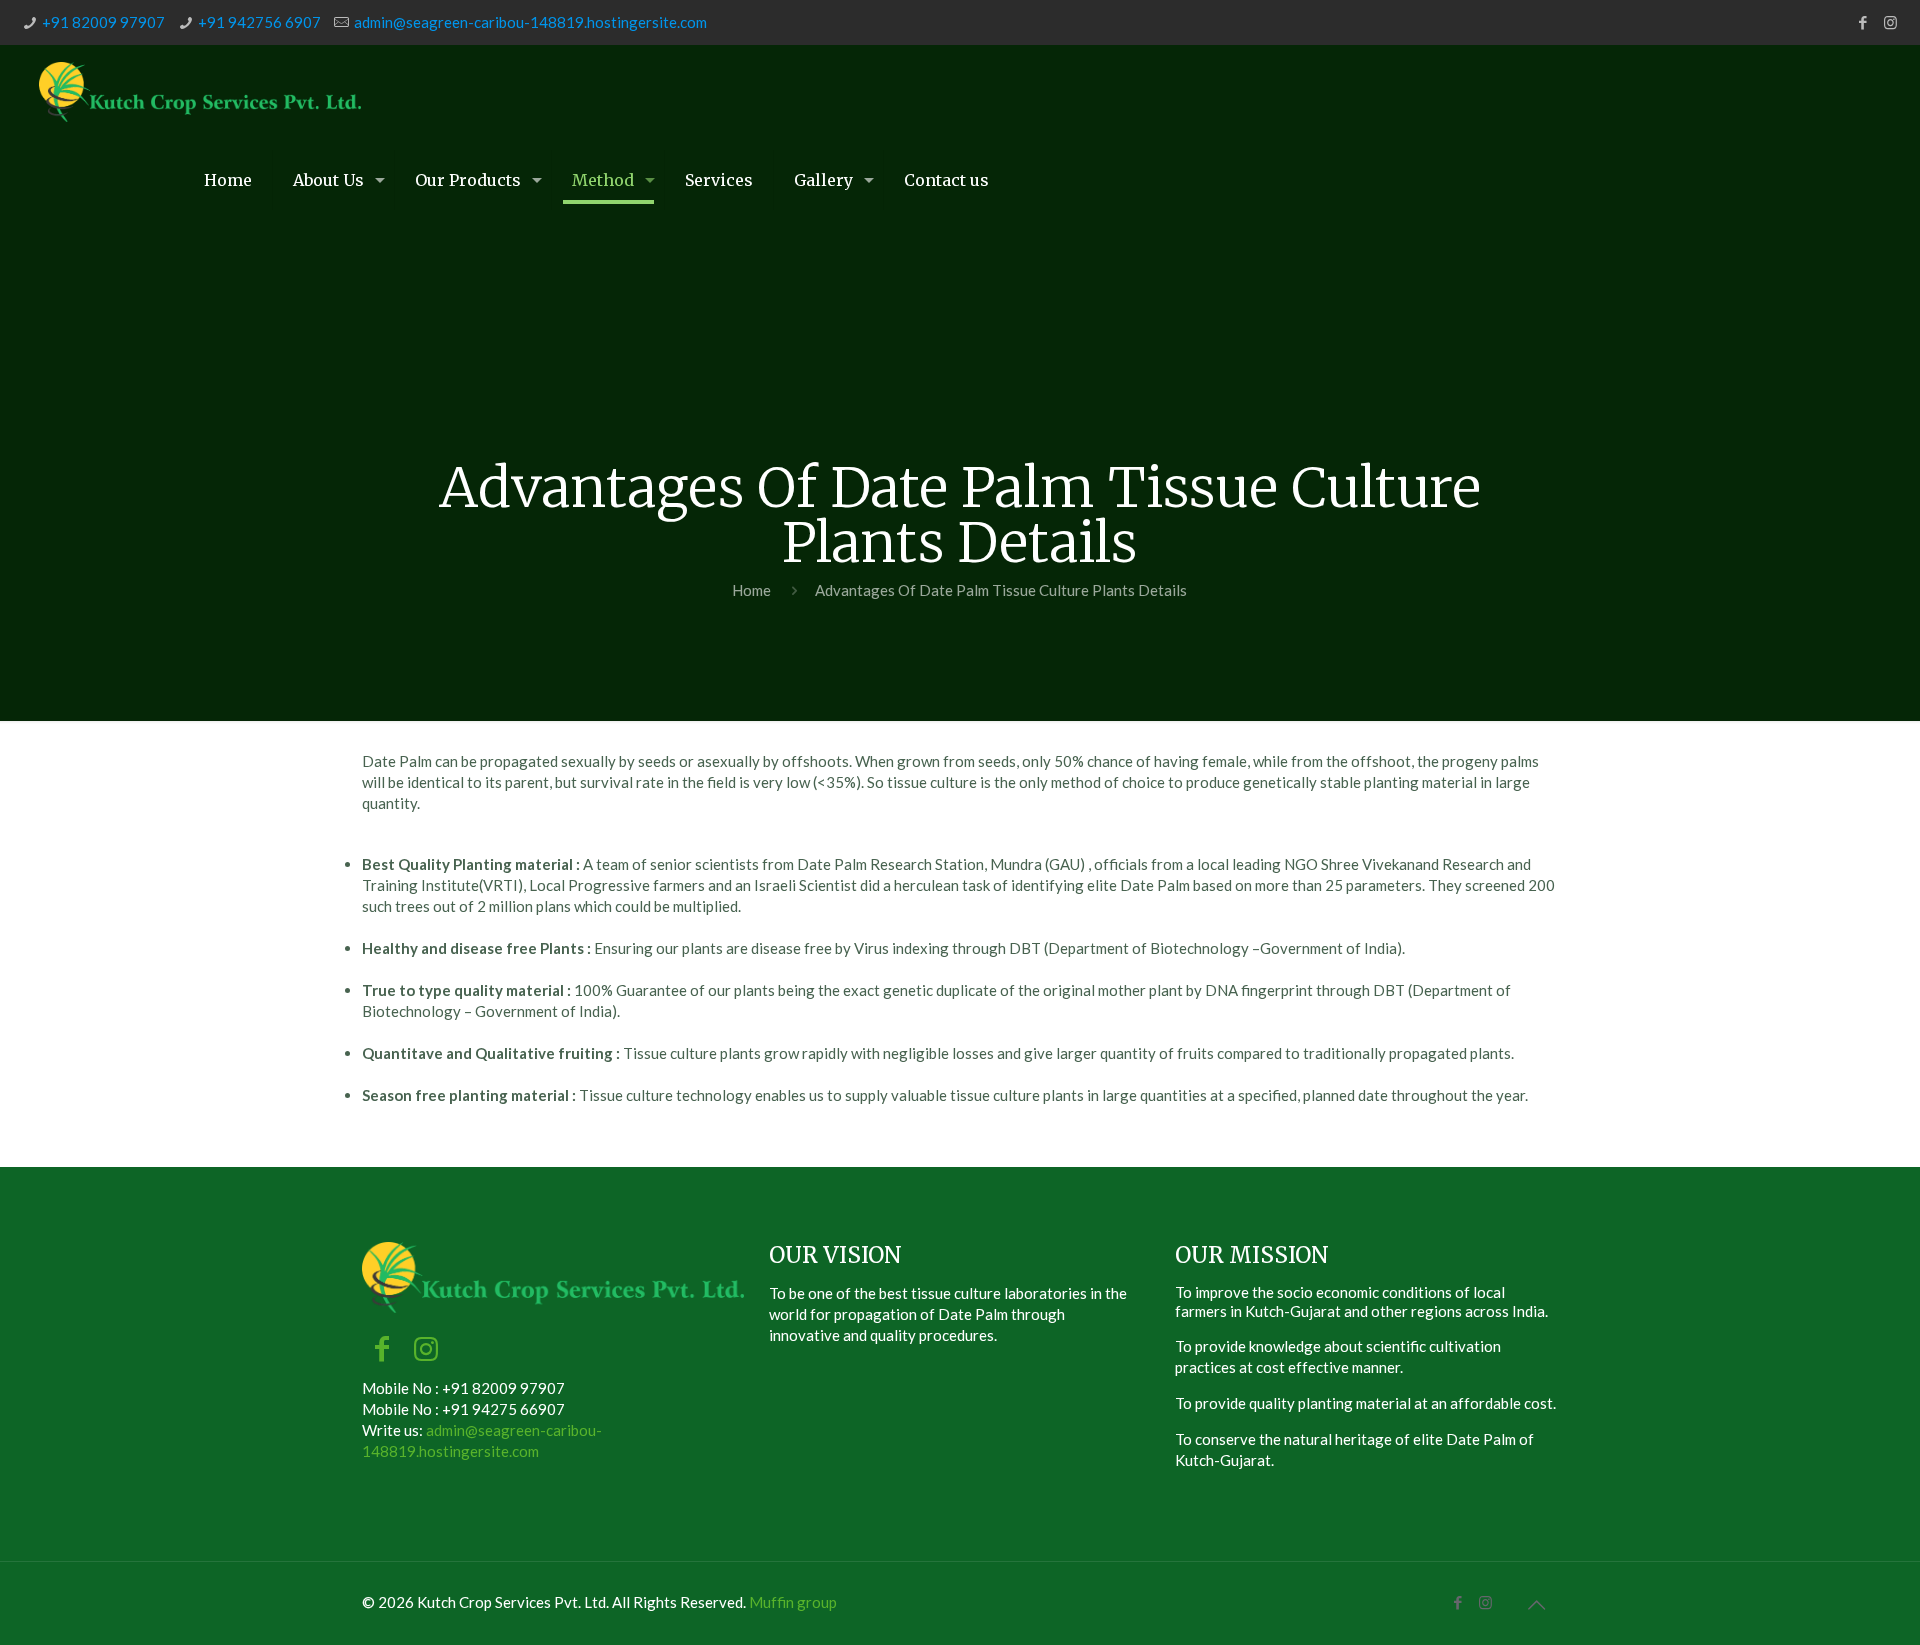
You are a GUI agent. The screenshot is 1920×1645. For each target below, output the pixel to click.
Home (751, 590)
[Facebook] (1863, 22)
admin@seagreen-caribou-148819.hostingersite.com (530, 22)
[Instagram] (1890, 22)
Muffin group (793, 1602)
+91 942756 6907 (259, 22)
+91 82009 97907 (103, 22)
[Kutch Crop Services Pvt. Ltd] (200, 90)
